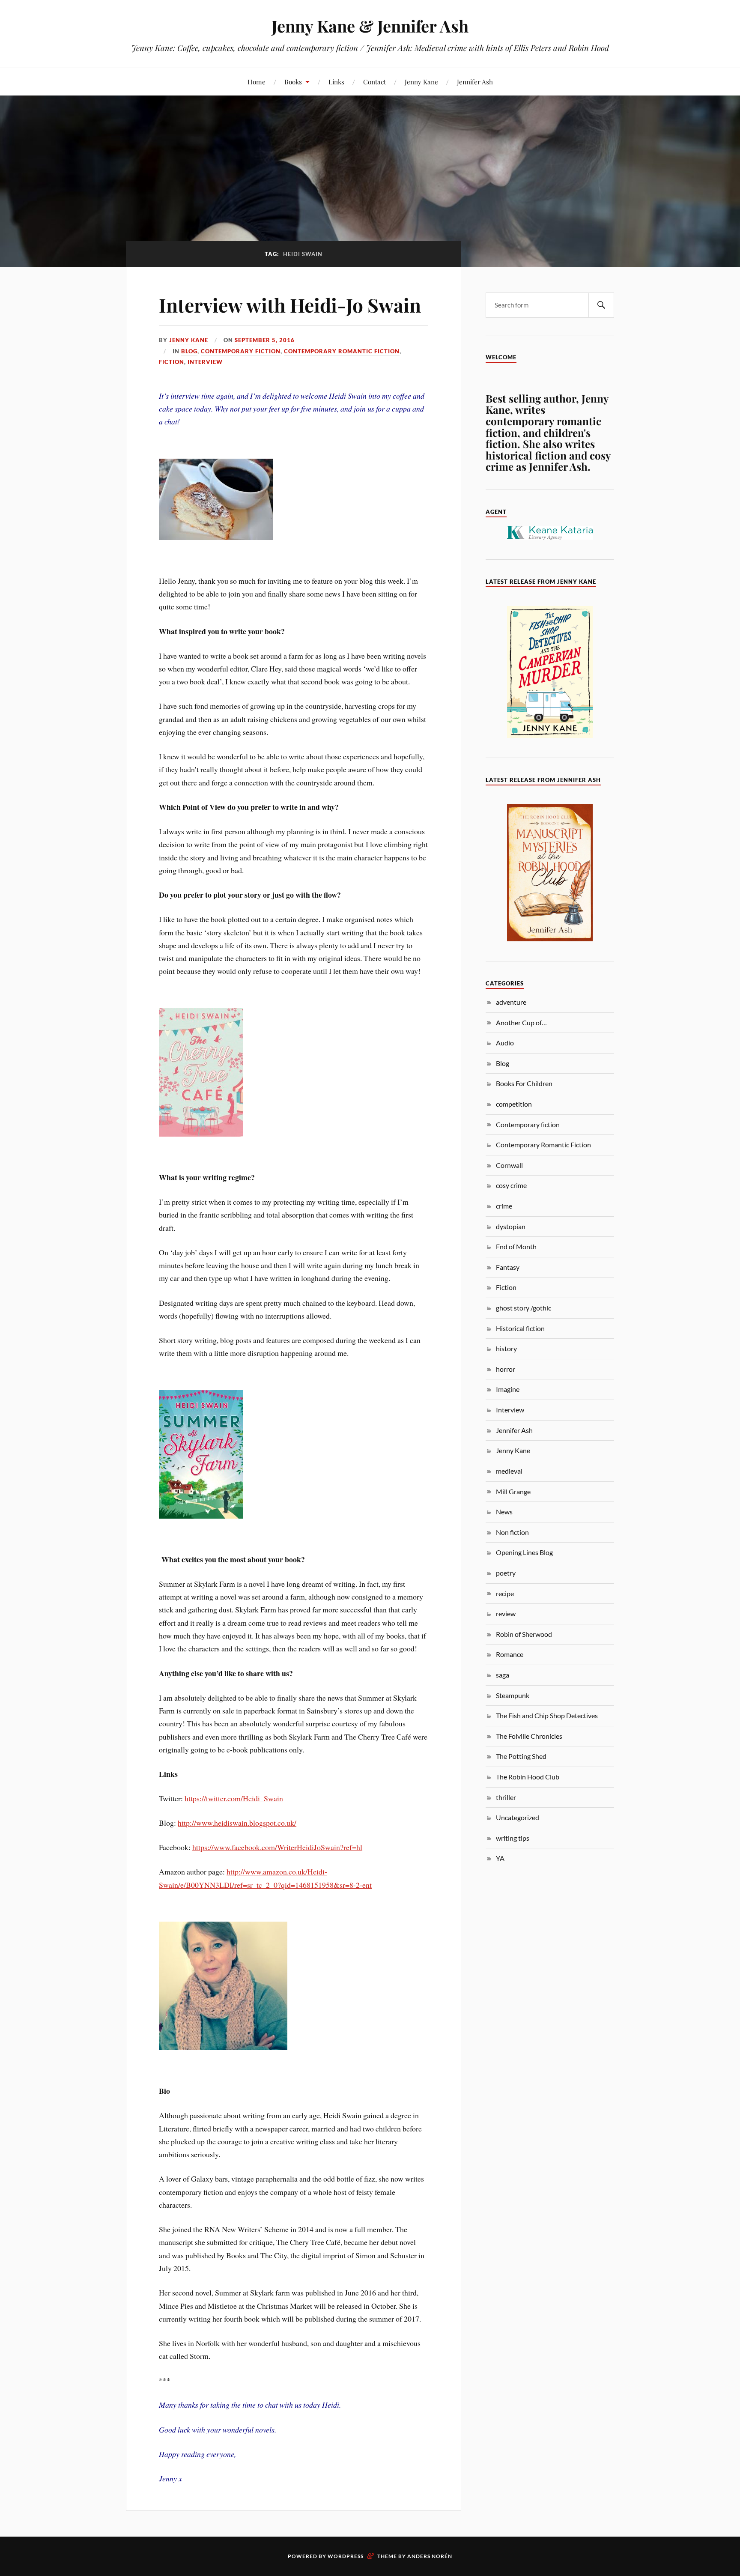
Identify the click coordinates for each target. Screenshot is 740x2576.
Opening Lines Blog (524, 1552)
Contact (374, 82)
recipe (505, 1593)
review (506, 1613)
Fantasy (508, 1267)
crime (504, 1206)
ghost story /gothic (524, 1308)
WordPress (346, 2556)
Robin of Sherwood (524, 1634)
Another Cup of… (521, 1022)
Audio (505, 1043)
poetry (506, 1573)
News (504, 1512)
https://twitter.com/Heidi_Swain (234, 1798)
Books (293, 82)
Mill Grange (513, 1491)
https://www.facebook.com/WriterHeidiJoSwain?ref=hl (277, 1847)
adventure (511, 1002)
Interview (205, 362)
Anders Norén (430, 2556)
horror (506, 1369)
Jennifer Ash (475, 82)
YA (500, 1858)
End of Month (516, 1246)
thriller (506, 1797)
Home (257, 82)
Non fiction (512, 1532)
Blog (189, 351)
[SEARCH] (601, 305)
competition (514, 1104)
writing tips (513, 1838)
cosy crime (511, 1185)
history (506, 1348)
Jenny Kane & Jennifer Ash (370, 26)
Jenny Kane (421, 82)
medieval (509, 1471)
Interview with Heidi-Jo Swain (290, 305)
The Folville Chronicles (529, 1736)
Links (336, 82)
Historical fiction (520, 1328)
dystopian (511, 1226)
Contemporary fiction (241, 351)
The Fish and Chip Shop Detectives (547, 1715)
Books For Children (524, 1083)
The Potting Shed (521, 1756)
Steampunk (513, 1695)
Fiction (172, 362)
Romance (510, 1654)
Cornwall (509, 1165)
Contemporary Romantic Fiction (342, 351)
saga (503, 1675)
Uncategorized (518, 1817)
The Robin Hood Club (528, 1777)
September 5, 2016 (265, 340)
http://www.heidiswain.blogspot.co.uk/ (237, 1823)
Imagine (508, 1389)
